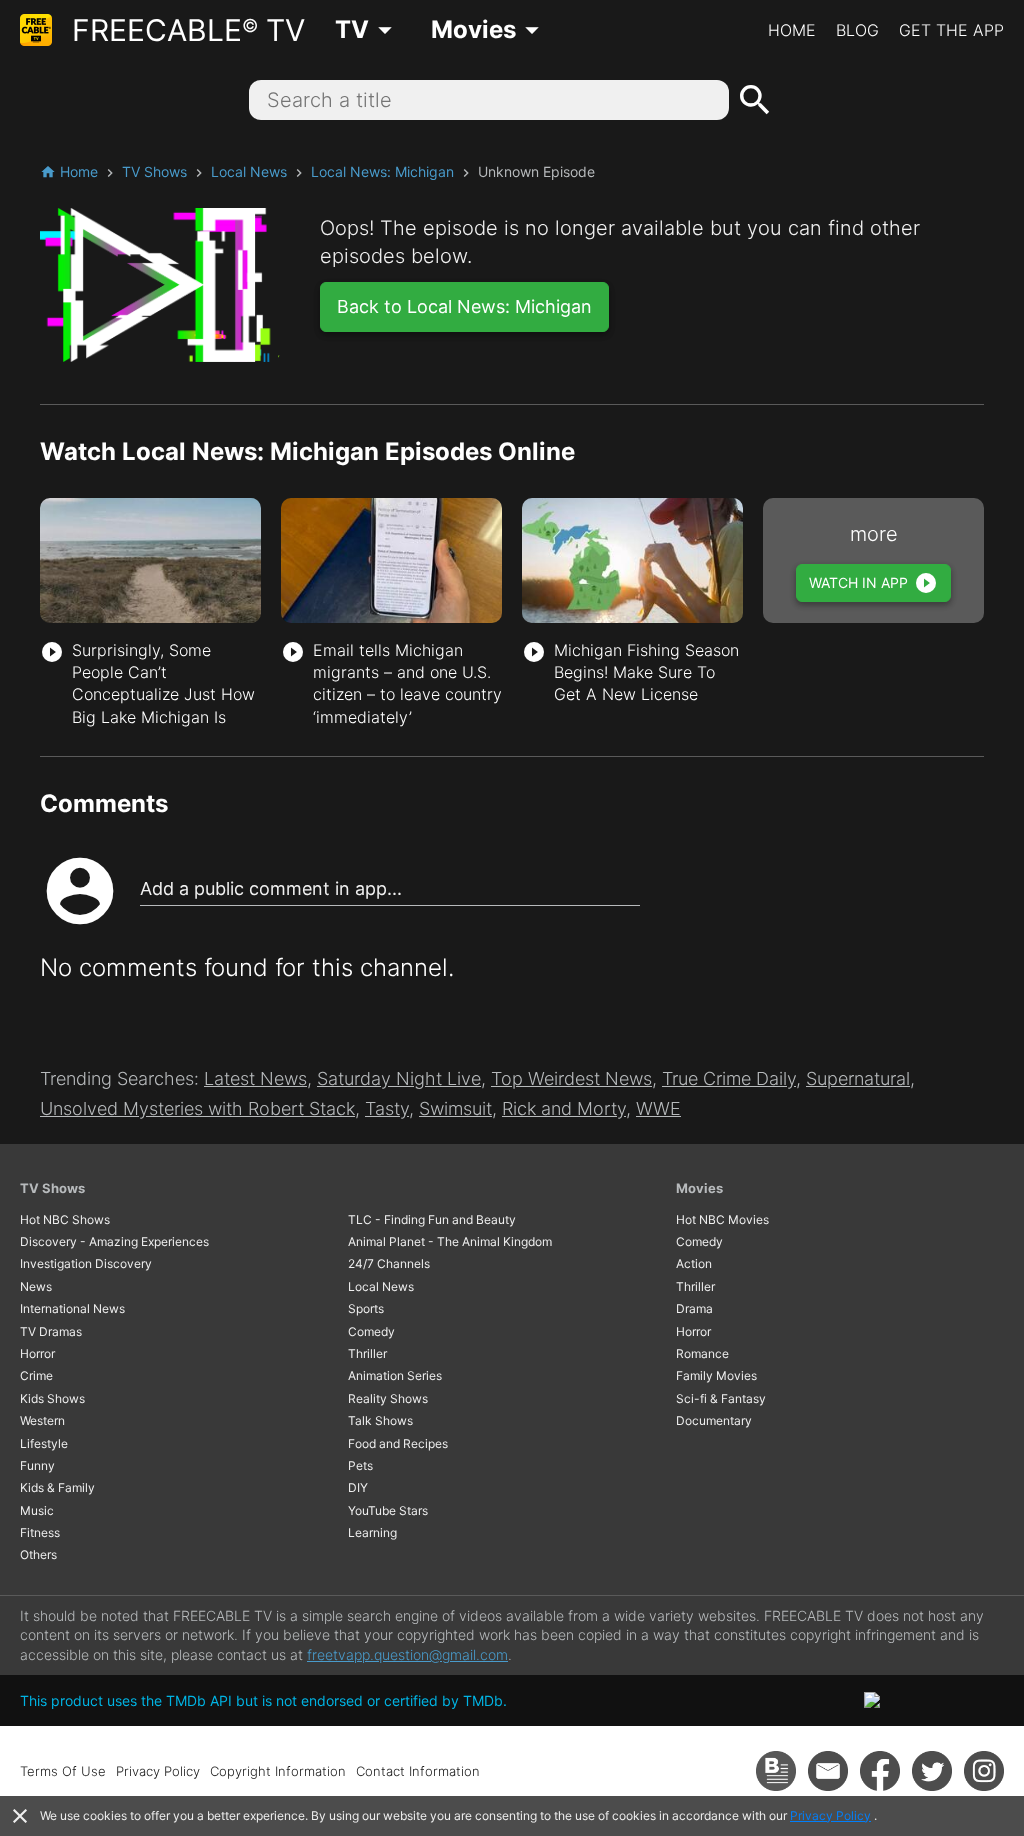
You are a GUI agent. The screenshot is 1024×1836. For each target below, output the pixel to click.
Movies (699, 1188)
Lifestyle (44, 1443)
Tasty (387, 1108)
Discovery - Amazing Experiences (114, 1241)
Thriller (367, 1353)
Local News (381, 1286)
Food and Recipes (398, 1443)
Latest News (255, 1078)
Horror (37, 1353)
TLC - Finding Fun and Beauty (432, 1219)
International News (72, 1308)
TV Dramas (51, 1331)
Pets (360, 1465)
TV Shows (52, 1188)
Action (694, 1263)
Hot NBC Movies (722, 1219)
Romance (702, 1353)
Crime (36, 1375)
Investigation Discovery (86, 1263)
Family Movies (716, 1375)
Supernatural (858, 1078)
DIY (358, 1487)
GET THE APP (951, 30)
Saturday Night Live (399, 1078)
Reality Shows (388, 1398)
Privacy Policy (830, 1815)
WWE (658, 1108)
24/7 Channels (389, 1263)
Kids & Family (57, 1487)
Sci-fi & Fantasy (721, 1398)
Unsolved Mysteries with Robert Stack (197, 1108)
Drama (694, 1308)
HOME (792, 30)
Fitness (40, 1532)
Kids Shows (52, 1398)
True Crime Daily (729, 1078)
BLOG (857, 30)
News (36, 1286)
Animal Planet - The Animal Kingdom (450, 1241)
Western (42, 1420)
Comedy (371, 1331)
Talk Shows (380, 1420)
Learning (372, 1532)
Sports (366, 1308)
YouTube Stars (388, 1510)
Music (37, 1510)
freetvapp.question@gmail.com (407, 1654)
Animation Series (395, 1375)
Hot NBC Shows (65, 1219)
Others (38, 1554)
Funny (37, 1465)
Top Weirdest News (571, 1078)
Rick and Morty (564, 1108)
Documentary (714, 1420)
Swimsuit (455, 1108)
